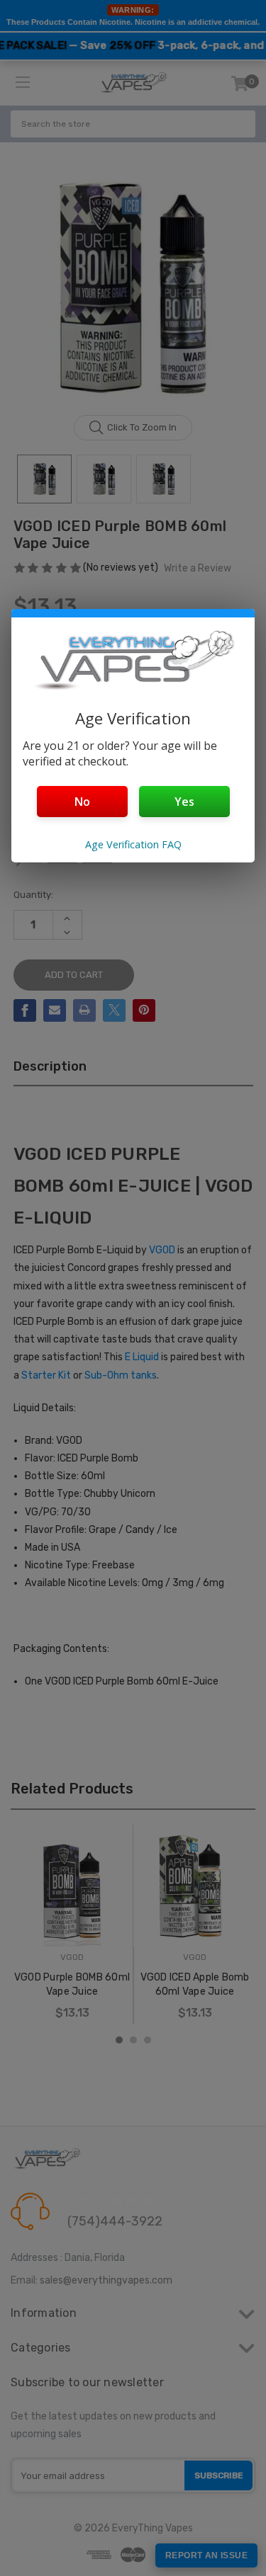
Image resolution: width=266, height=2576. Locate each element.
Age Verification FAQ (133, 844)
